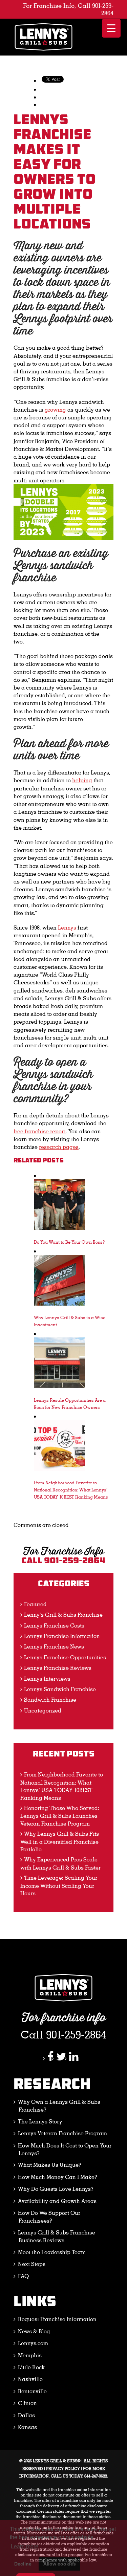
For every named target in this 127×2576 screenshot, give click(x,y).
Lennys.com (33, 2343)
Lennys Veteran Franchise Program (62, 2133)
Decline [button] (23, 2564)
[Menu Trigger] (111, 28)
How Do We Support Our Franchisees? (49, 2217)
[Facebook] (50, 2058)
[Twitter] (61, 2058)
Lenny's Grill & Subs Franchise (63, 1614)
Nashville (30, 2379)
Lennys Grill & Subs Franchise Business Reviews (57, 2236)
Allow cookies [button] (60, 2564)
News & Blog (34, 2331)
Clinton (27, 2403)
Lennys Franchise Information (62, 1636)
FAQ (23, 2276)
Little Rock (31, 2367)
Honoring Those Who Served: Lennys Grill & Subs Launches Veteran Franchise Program (60, 1816)
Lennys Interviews (47, 1678)
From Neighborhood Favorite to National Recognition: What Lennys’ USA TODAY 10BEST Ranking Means (71, 1490)
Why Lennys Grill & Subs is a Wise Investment (70, 1321)
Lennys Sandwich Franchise (60, 1689)
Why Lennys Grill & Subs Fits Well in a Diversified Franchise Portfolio (60, 1841)
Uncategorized (43, 1710)
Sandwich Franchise (50, 1699)
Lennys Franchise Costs (54, 1625)
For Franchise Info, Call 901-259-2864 (68, 9)
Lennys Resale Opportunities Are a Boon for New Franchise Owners (70, 1403)
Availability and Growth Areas (57, 2201)
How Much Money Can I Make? (58, 2177)
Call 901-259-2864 (64, 1561)
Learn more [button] (25, 2546)
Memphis (30, 2355)
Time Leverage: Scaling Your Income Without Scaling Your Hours (59, 1885)
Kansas (27, 2427)
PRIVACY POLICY (63, 2468)
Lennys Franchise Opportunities (65, 1657)
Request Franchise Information (57, 2319)
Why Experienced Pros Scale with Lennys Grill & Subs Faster (60, 1863)
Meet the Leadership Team (52, 2252)
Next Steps (32, 2264)
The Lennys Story (40, 2121)
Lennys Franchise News (54, 1646)
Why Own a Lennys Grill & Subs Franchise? (59, 2105)
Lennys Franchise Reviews (58, 1668)
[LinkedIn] (74, 2058)
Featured (35, 1604)
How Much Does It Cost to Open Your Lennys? (65, 2149)
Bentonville (32, 2391)
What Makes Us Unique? (50, 2165)
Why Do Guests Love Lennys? (56, 2189)
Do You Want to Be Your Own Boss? (69, 1242)
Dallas (26, 2415)
